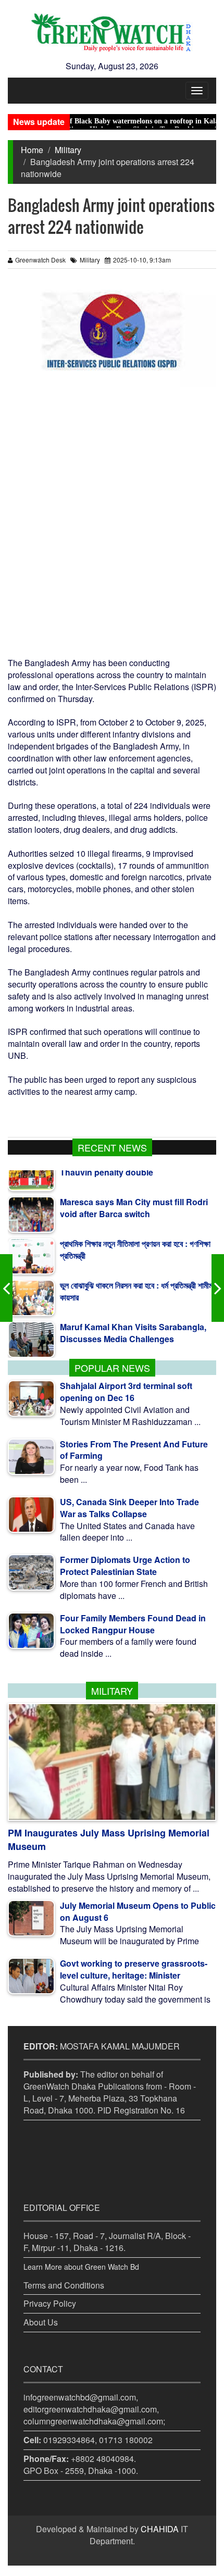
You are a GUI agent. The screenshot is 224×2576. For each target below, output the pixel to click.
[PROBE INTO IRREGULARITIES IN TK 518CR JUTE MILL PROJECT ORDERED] (218, 1288)
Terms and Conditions (64, 2285)
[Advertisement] (112, 522)
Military (68, 150)
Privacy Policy (50, 2303)
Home (32, 150)
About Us (41, 2322)
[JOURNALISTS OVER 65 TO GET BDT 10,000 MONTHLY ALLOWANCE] (6, 1288)
